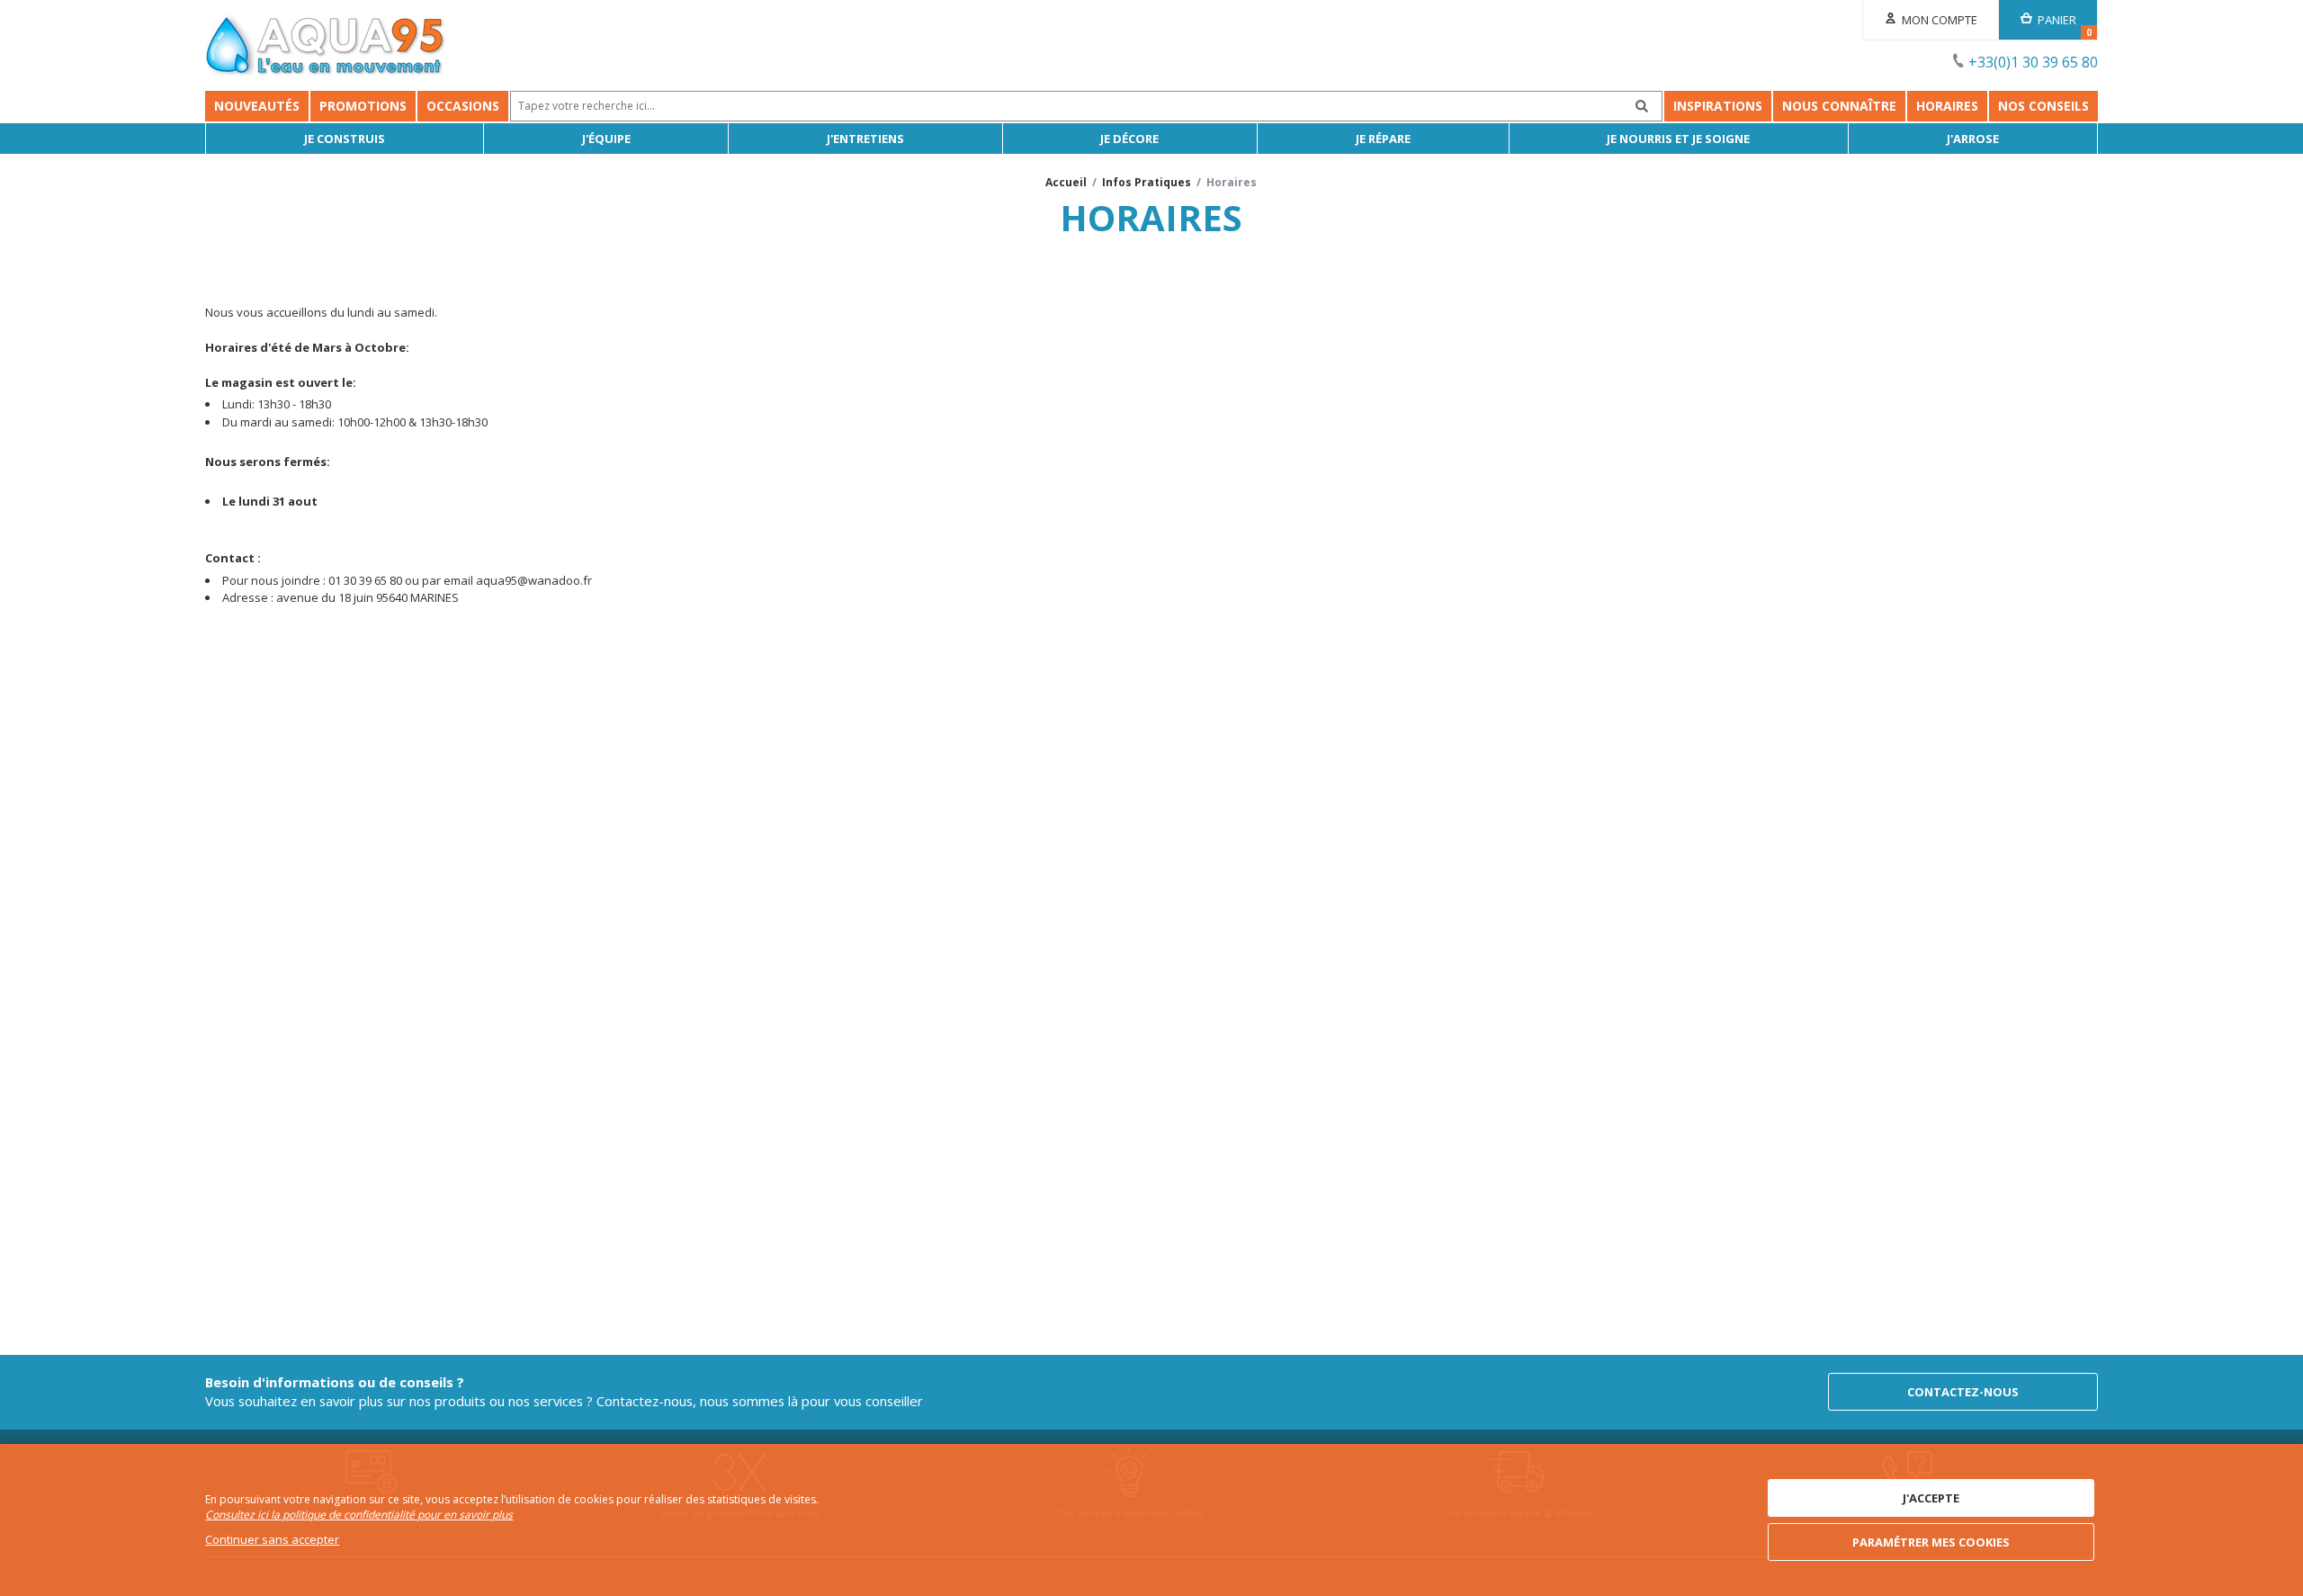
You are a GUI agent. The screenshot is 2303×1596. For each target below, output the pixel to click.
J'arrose (1973, 139)
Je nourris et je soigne (1678, 139)
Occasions (463, 106)
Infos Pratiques (1147, 182)
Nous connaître (1839, 106)
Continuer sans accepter (272, 1539)
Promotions (363, 106)
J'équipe (606, 139)
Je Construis (345, 139)
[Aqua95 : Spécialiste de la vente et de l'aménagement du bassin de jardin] (326, 48)
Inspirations (1718, 106)
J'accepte (1931, 1498)
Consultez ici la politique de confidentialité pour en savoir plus (359, 1515)
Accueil (1066, 182)
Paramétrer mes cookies (1931, 1542)
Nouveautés (257, 106)
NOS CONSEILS (2043, 106)
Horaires (1947, 106)
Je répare (1383, 139)
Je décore (1129, 139)
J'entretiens (865, 139)
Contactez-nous (1963, 1392)
